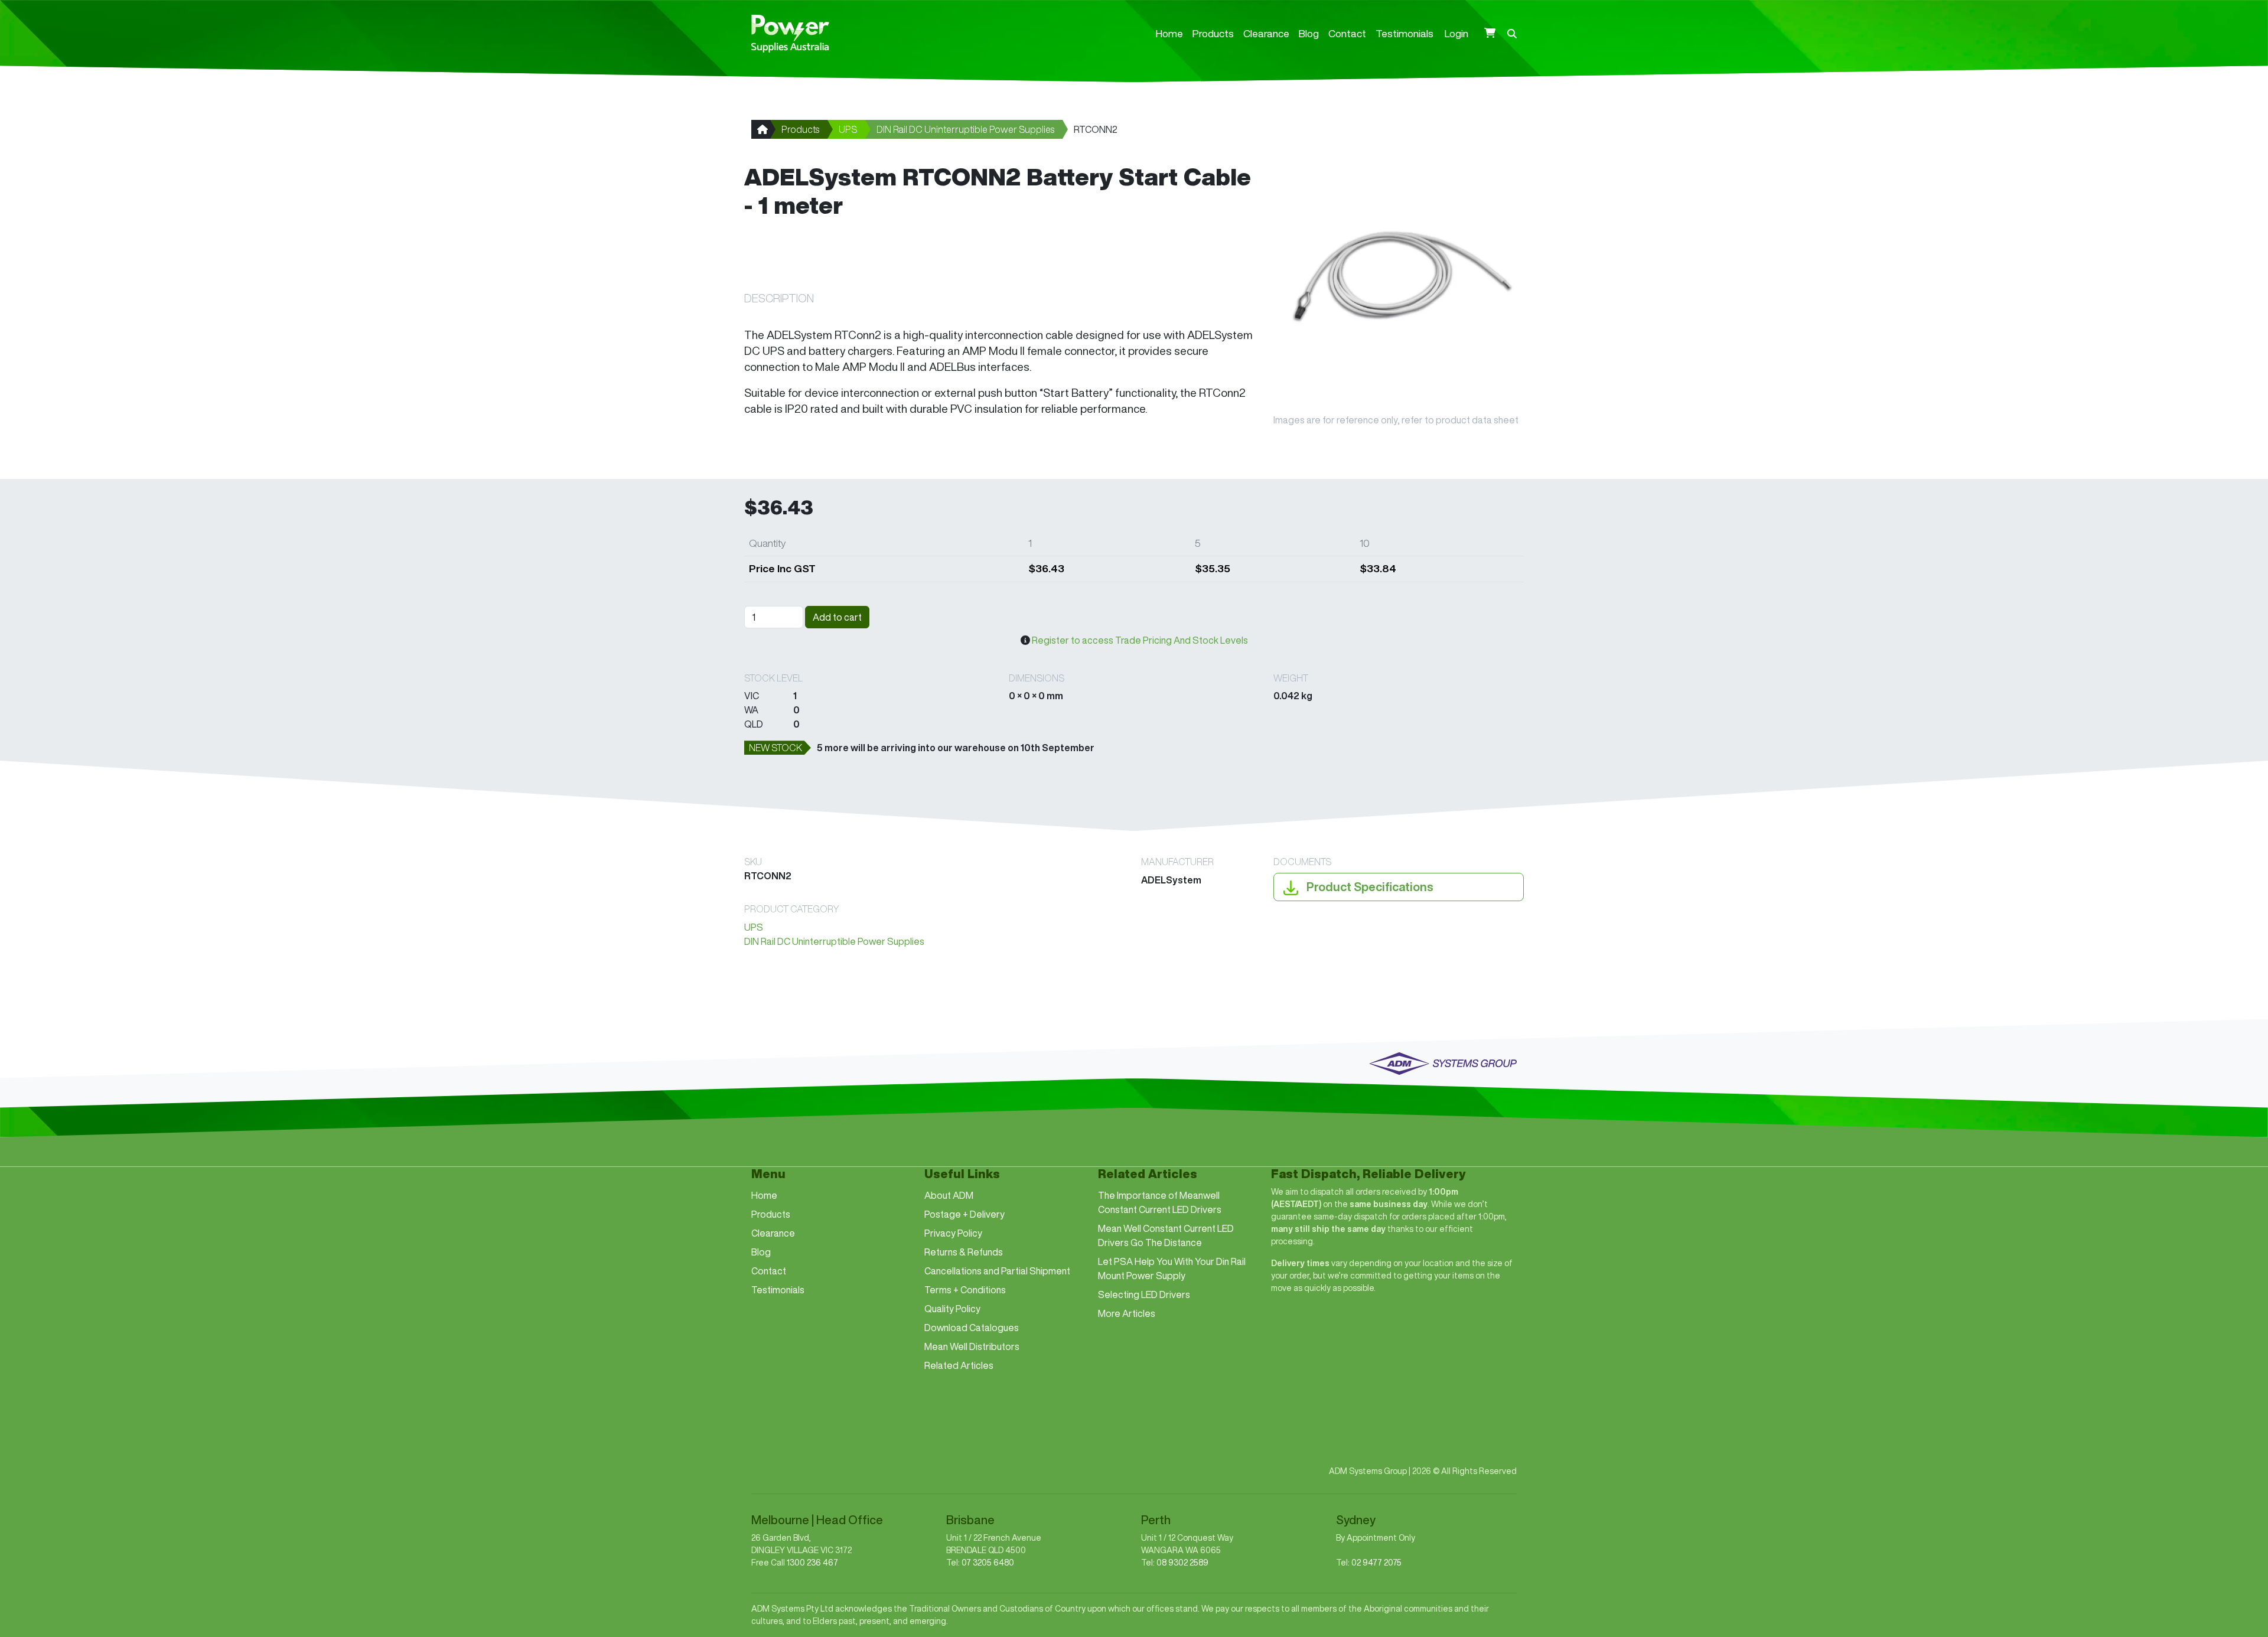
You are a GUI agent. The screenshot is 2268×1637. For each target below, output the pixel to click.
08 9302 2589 (1182, 1563)
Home (1169, 33)
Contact (1347, 33)
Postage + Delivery (964, 1214)
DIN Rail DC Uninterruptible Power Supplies (965, 129)
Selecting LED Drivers (1144, 1294)
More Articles (1127, 1313)
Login (1456, 33)
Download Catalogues (972, 1328)
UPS (848, 129)
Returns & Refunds (964, 1252)
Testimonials (1405, 33)
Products (1213, 33)
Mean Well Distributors (972, 1346)
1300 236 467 (812, 1563)
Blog (1309, 33)
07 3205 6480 (988, 1563)
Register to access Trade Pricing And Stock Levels (1140, 640)
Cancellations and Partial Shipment (997, 1271)
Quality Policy (952, 1309)
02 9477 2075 (1376, 1563)
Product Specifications (1369, 887)
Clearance (1266, 33)
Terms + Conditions (965, 1290)
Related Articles (959, 1365)
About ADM (949, 1195)
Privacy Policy (953, 1233)
